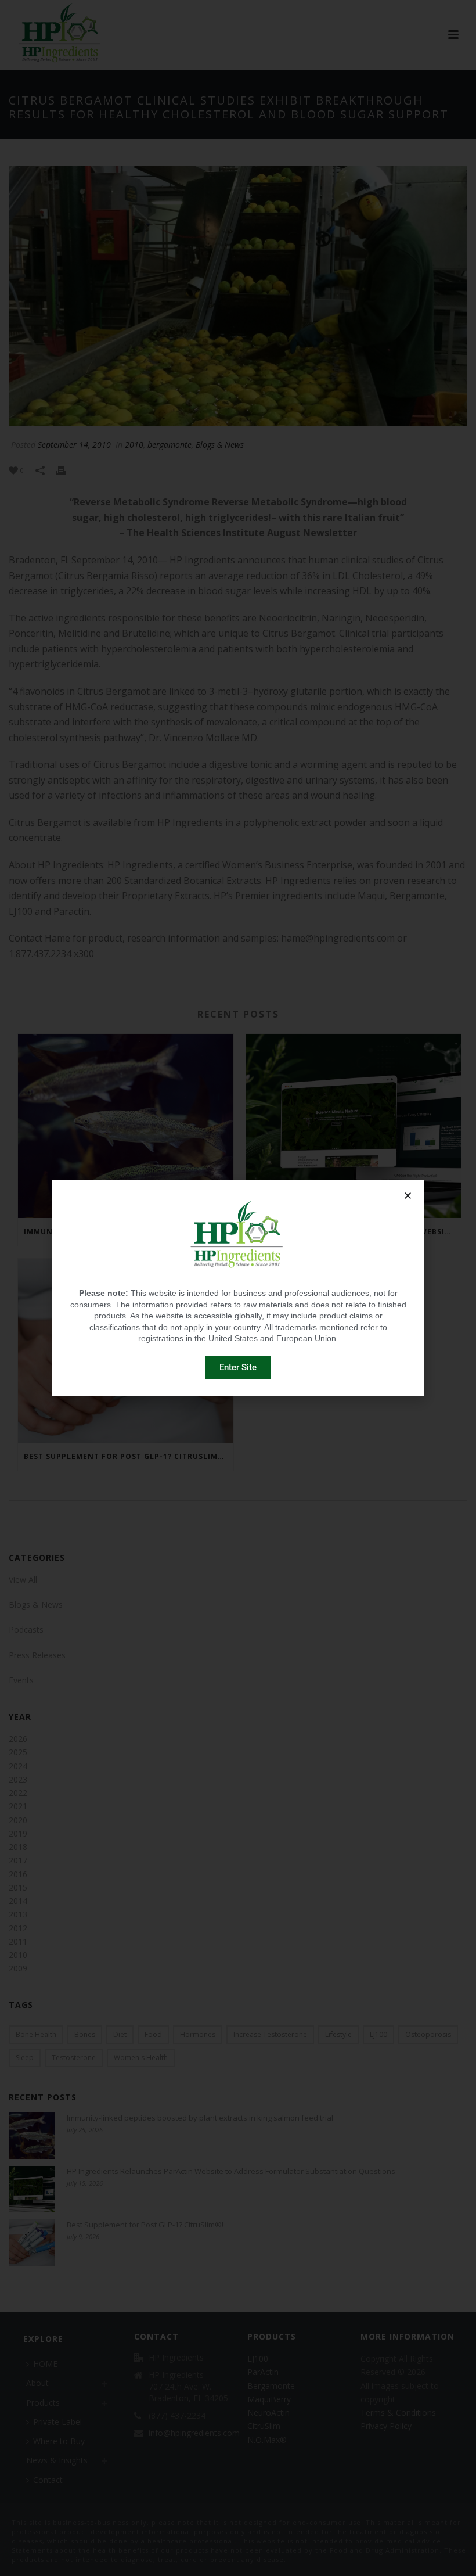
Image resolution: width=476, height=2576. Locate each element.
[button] (408, 1196)
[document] (238, 1288)
